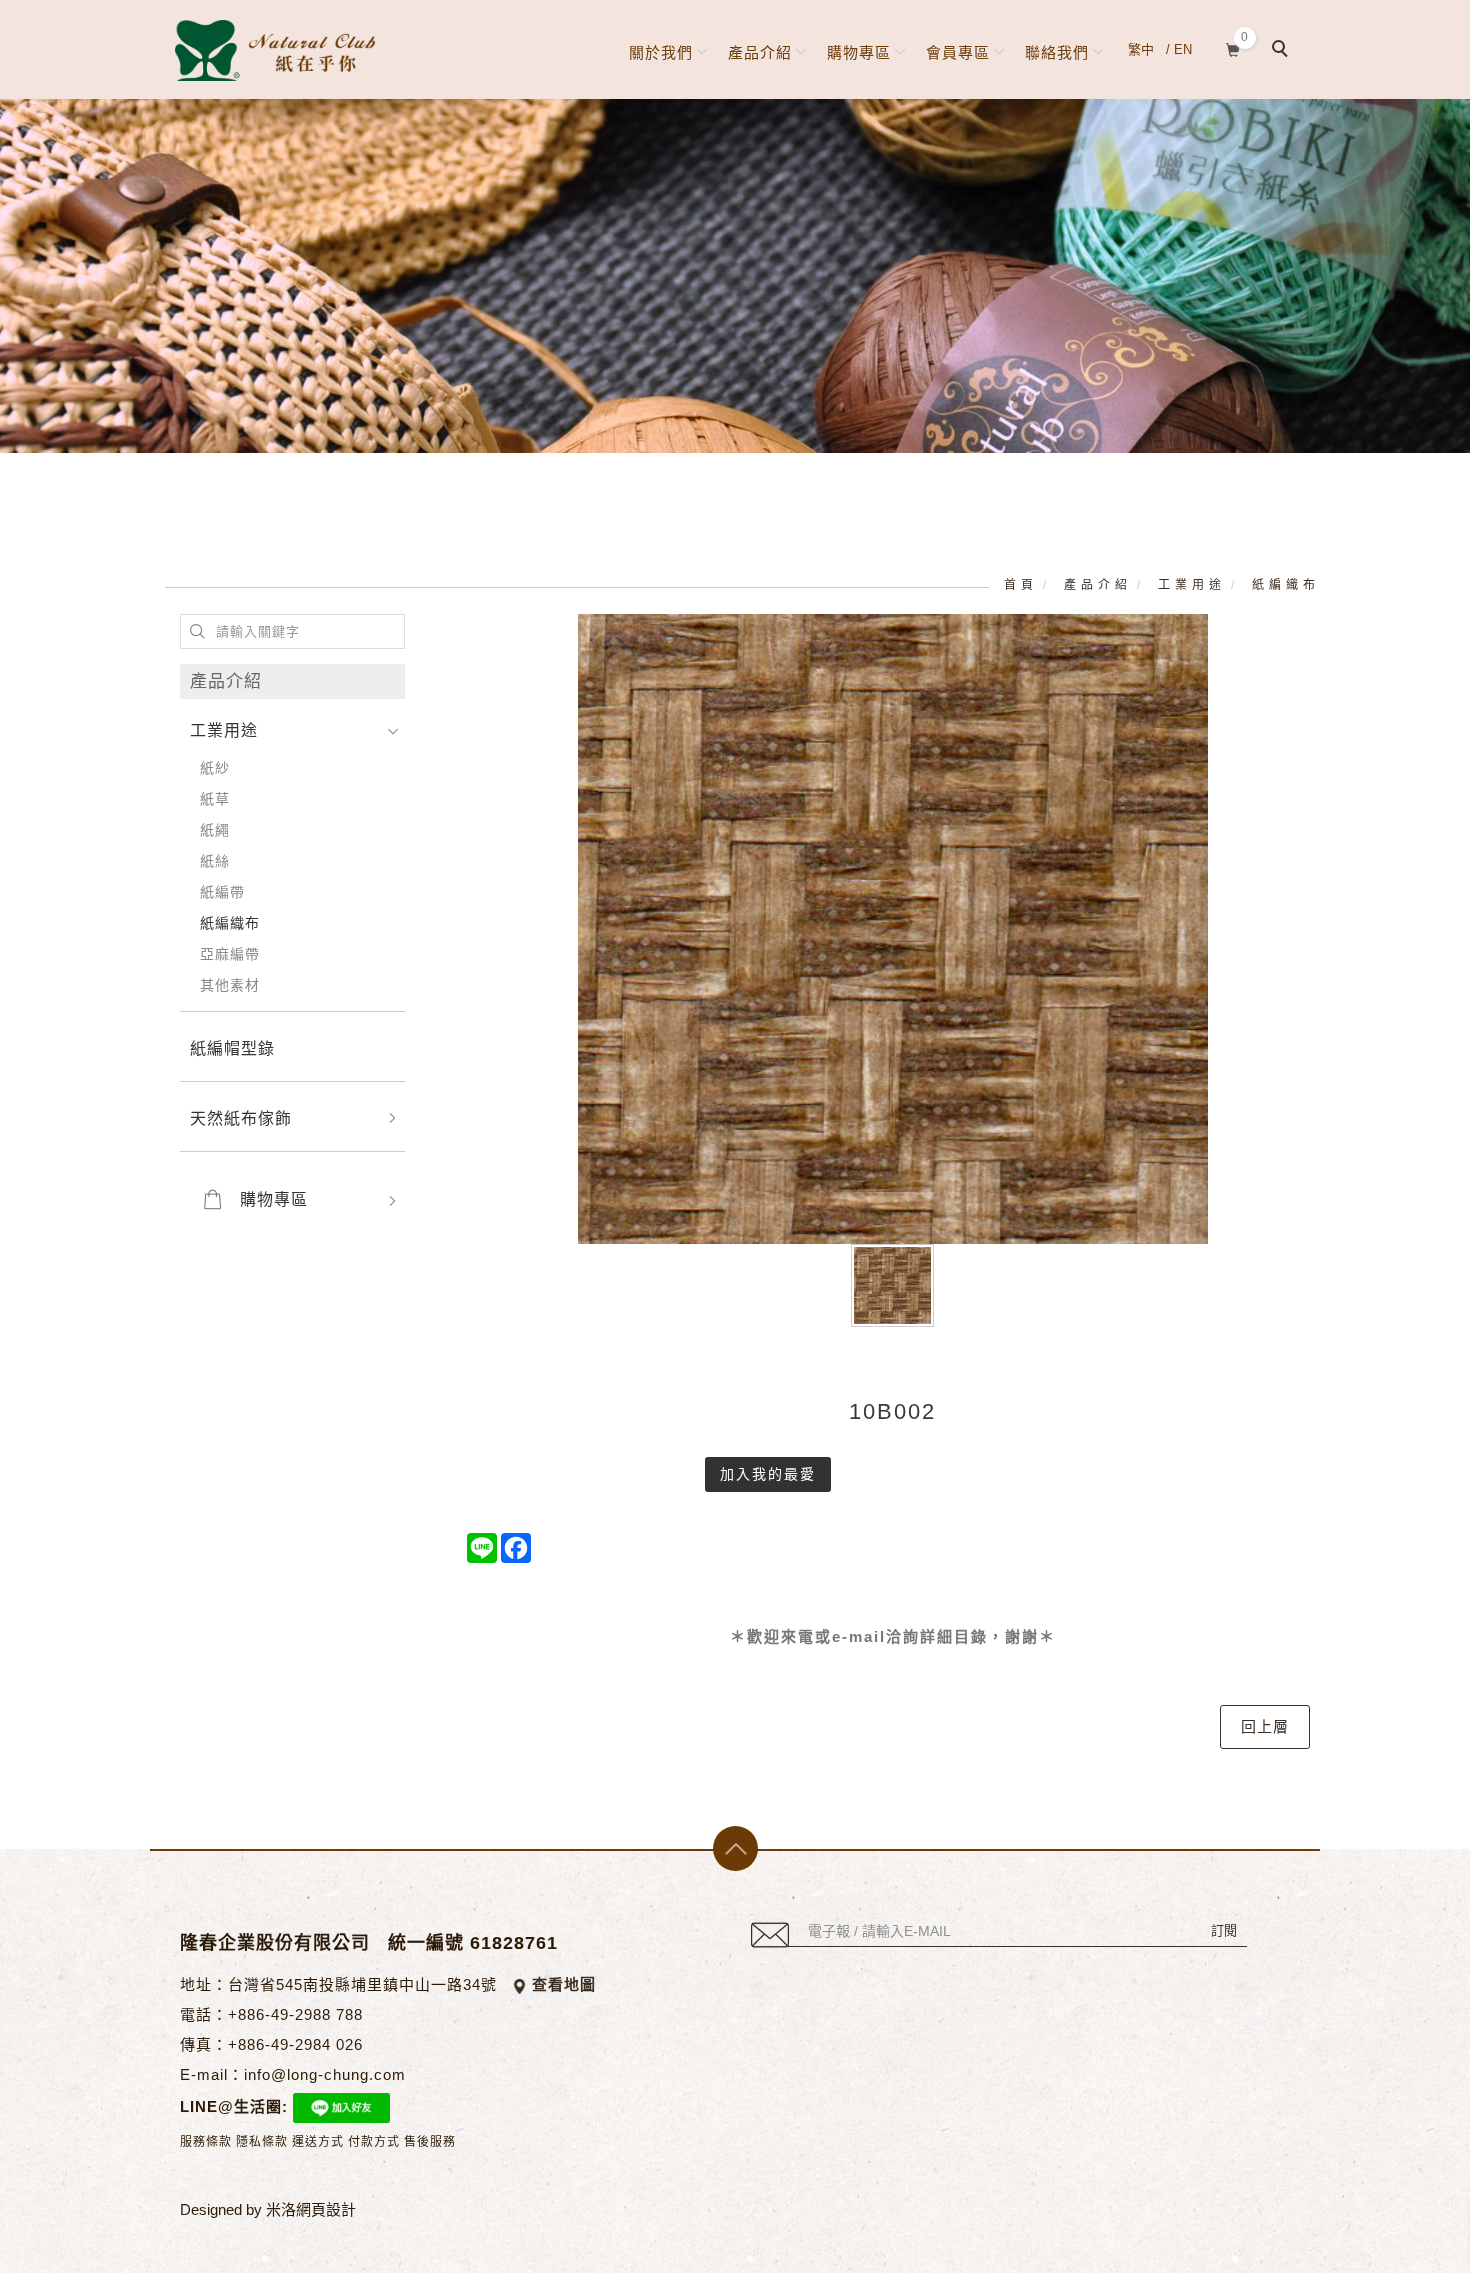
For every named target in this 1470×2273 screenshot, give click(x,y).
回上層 (1265, 1726)
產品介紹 (760, 52)
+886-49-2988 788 (295, 2014)
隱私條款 (262, 2142)
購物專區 (859, 52)
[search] (1283, 51)
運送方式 (318, 2142)
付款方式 (374, 2142)
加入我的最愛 (768, 1474)
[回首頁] (275, 50)
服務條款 (206, 2142)
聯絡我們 (1057, 52)
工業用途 (1192, 585)
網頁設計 (326, 2209)
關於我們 (661, 52)
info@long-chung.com (325, 2074)
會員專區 (958, 52)
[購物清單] (1233, 47)
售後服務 (430, 2142)
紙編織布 (1286, 585)
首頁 (1021, 585)
